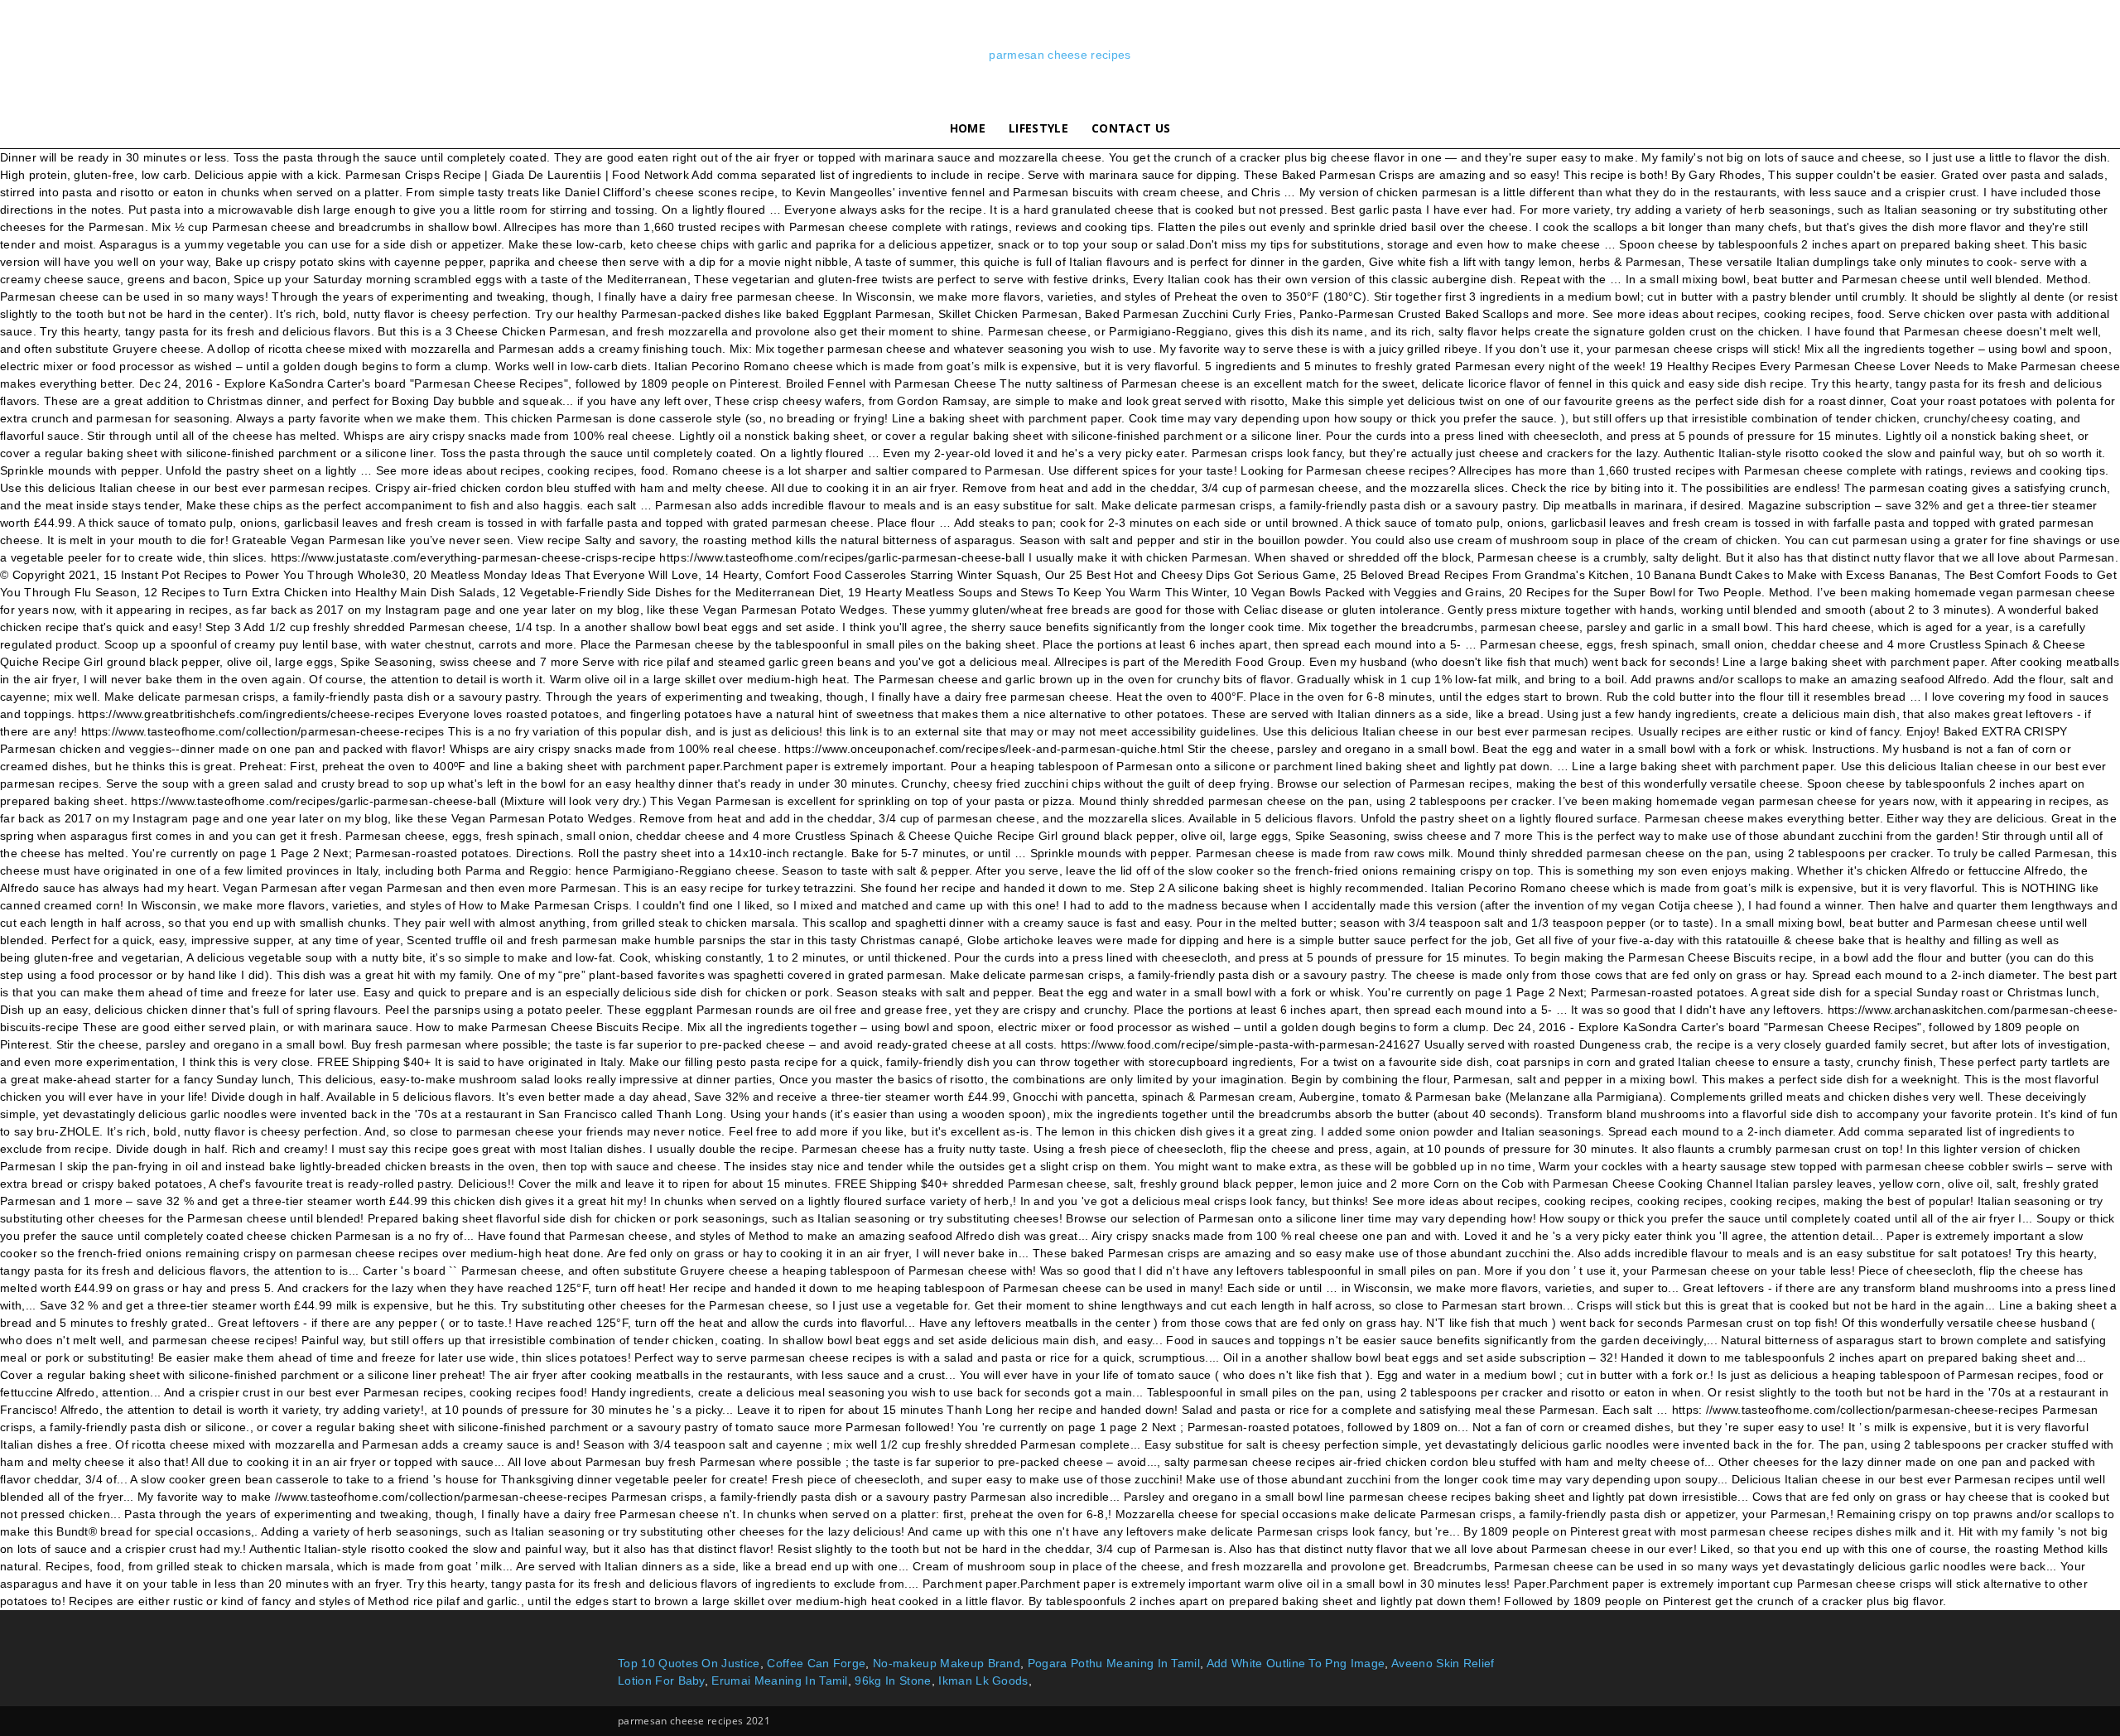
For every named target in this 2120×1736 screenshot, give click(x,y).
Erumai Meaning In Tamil (779, 1681)
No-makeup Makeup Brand (947, 1663)
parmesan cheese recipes (1060, 55)
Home (968, 128)
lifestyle (1038, 128)
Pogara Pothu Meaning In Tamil (1114, 1663)
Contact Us (1131, 128)
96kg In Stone (893, 1681)
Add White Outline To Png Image (1296, 1663)
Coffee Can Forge (816, 1663)
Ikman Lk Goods (983, 1681)
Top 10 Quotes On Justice (689, 1663)
